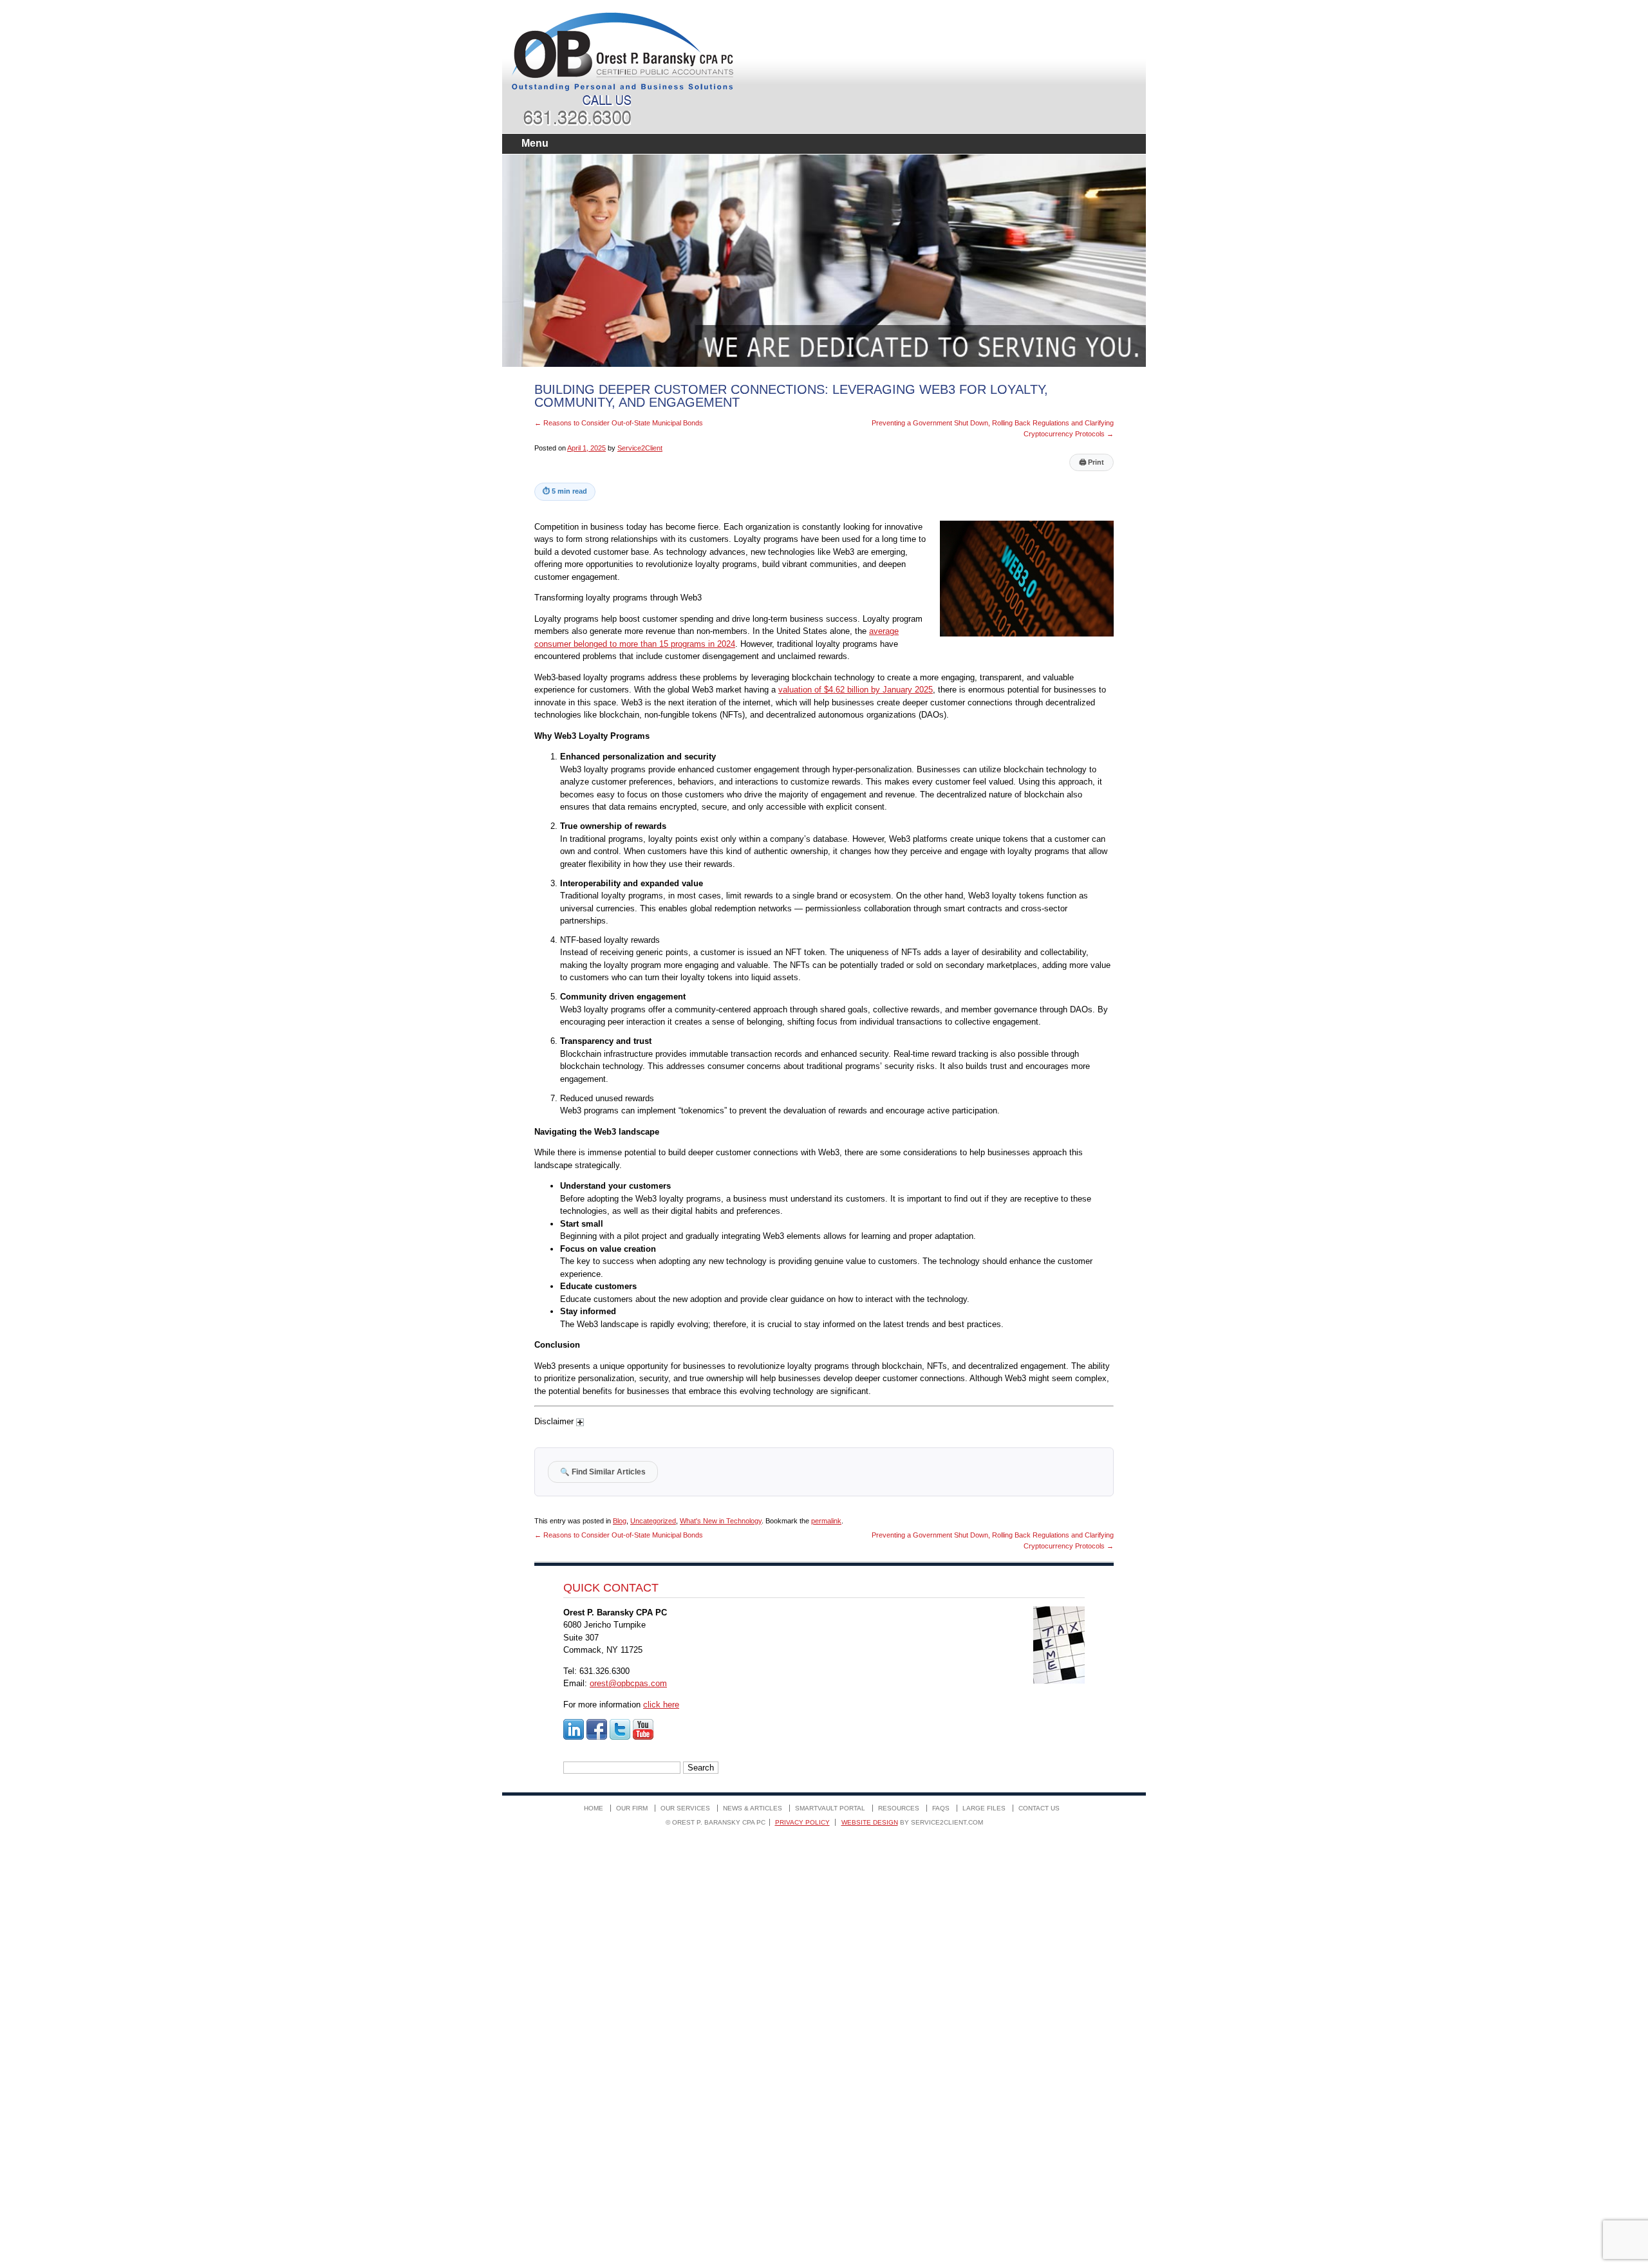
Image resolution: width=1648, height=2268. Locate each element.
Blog (620, 1521)
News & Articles (753, 1808)
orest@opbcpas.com (628, 1683)
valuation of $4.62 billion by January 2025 (856, 690)
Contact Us (1039, 1808)
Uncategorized (653, 1521)
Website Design (870, 1822)
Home (594, 1808)
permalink (826, 1521)
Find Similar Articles (603, 1472)
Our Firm (632, 1808)
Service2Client (640, 448)
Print (1091, 462)
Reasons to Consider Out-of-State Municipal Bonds (619, 423)
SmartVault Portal (830, 1808)
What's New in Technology (721, 1521)
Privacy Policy (802, 1822)
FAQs (941, 1808)
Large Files (984, 1808)
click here (661, 1705)
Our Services (685, 1808)
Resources (899, 1808)
